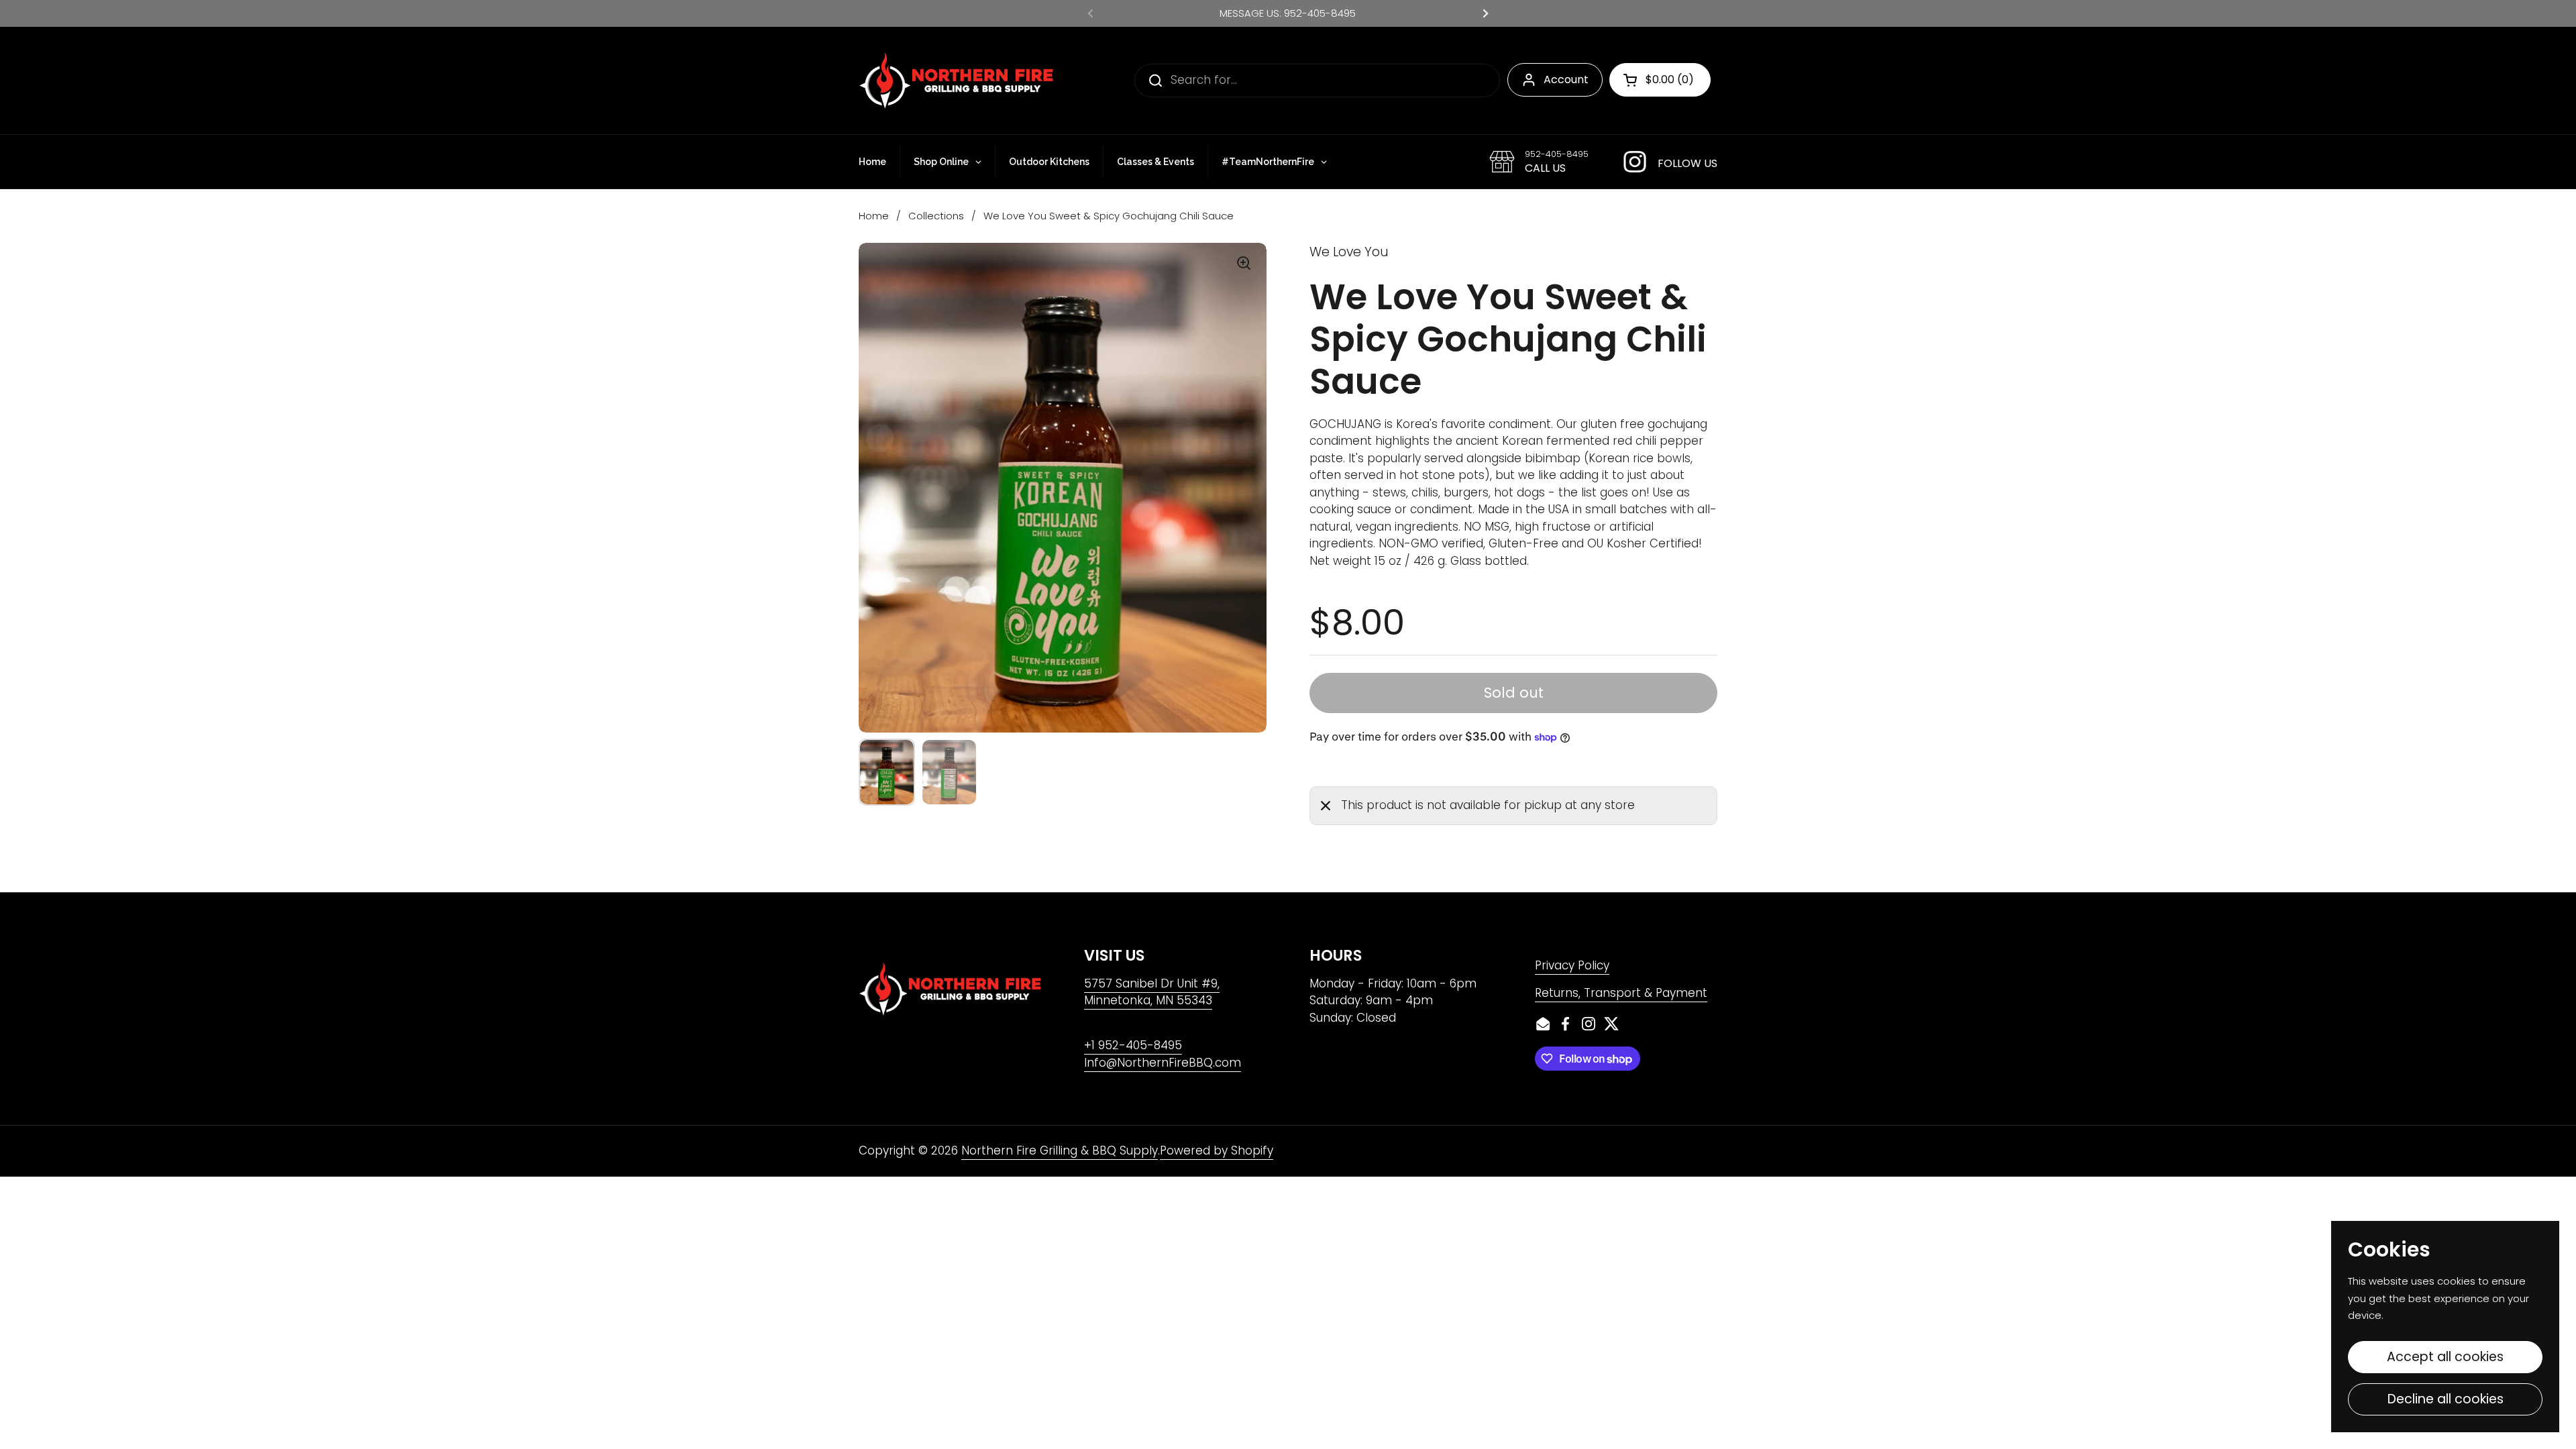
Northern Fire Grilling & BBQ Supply (1060, 1150)
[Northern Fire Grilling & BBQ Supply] (956, 80)
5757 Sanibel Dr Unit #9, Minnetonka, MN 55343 (1152, 992)
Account (1566, 79)
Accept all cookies (2445, 1357)
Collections (936, 216)
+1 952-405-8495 (1133, 1045)
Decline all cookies (2446, 1399)
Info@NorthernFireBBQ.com (1163, 1063)
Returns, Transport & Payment (1621, 993)
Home (874, 216)
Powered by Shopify (1217, 1150)
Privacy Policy (1572, 965)
